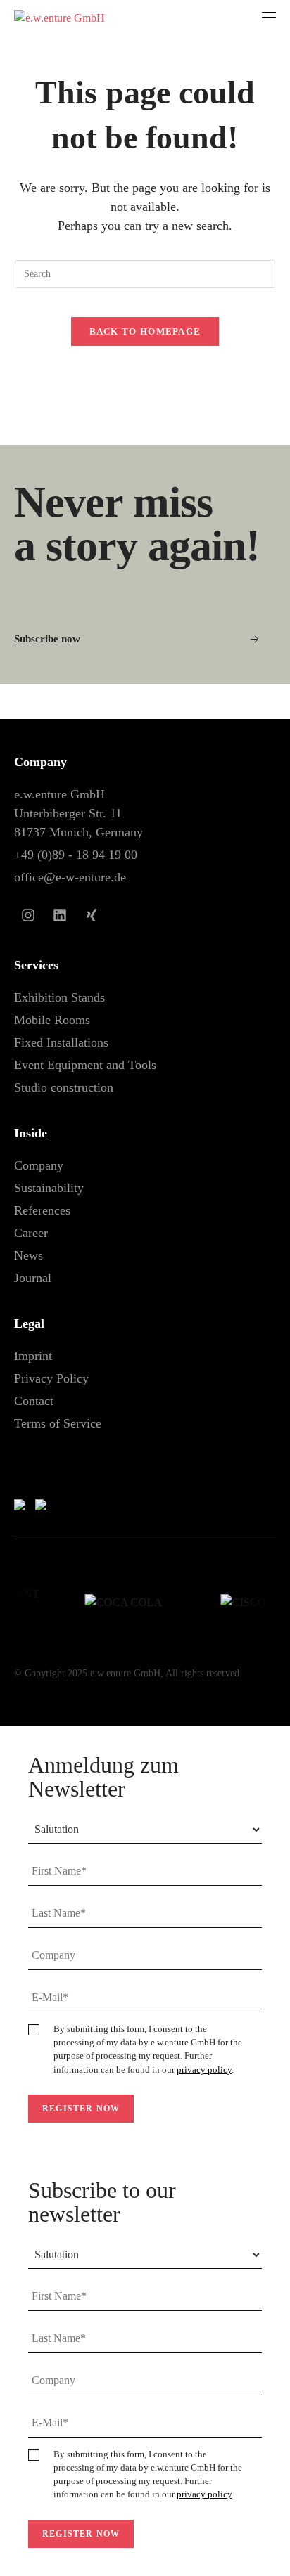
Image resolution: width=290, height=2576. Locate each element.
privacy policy (204, 2070)
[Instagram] (28, 915)
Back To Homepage (145, 331)
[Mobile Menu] (269, 18)
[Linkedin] (60, 915)
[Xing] (92, 915)
